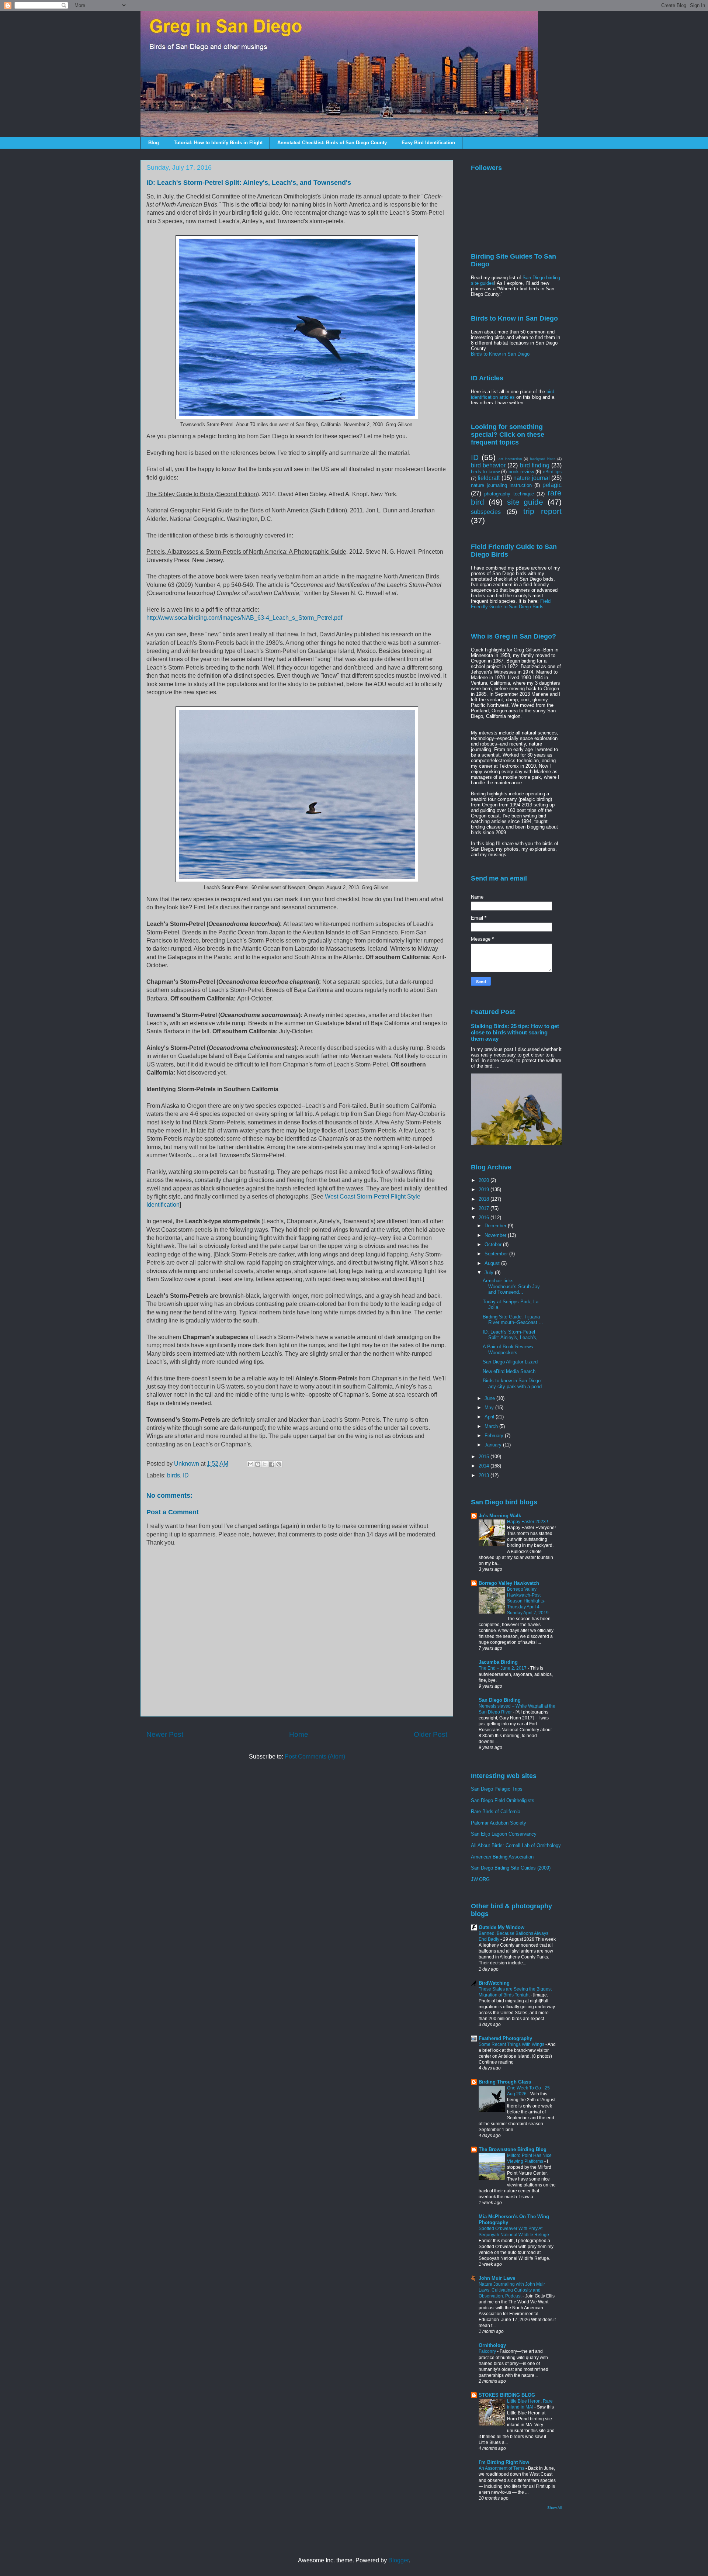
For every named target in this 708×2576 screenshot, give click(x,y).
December (496, 1226)
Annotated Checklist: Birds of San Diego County (332, 143)
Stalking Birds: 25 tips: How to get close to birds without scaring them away (515, 1032)
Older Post (431, 1734)
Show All (554, 2508)
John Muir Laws (497, 2278)
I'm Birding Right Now (504, 2462)
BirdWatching (494, 1983)
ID (186, 1475)
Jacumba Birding (498, 1662)
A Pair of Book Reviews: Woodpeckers (509, 1350)
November (496, 1235)
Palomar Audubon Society (499, 1823)
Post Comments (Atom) (315, 1756)
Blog (154, 143)
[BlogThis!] (258, 1464)
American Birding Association (502, 1857)
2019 (485, 1190)
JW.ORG (480, 1879)
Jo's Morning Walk (500, 1516)
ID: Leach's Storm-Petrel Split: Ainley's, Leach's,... (512, 1335)
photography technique (509, 494)
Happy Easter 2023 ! (528, 1522)
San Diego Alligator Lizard (510, 1362)
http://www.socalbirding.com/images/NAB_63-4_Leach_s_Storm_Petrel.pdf (244, 618)
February (495, 1436)
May (490, 1408)
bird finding (535, 465)
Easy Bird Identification (428, 143)
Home (299, 1734)
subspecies (486, 512)
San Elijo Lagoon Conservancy (504, 1834)
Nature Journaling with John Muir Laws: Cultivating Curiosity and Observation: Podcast (512, 2290)
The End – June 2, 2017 (503, 1668)
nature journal (531, 478)
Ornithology (492, 2345)
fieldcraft (489, 478)
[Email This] (251, 1464)
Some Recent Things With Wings (512, 2044)
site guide (525, 502)
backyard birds (543, 459)
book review (521, 472)
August (493, 1263)
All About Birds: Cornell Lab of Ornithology (516, 1845)
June (490, 1398)
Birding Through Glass (505, 2082)
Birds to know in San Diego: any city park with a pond (512, 1384)
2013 (485, 1475)
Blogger (398, 2560)
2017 (485, 1208)
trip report (542, 511)
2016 (485, 1218)
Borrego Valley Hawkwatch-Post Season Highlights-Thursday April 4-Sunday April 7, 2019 (528, 1601)
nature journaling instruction (501, 485)
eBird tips (552, 472)
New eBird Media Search (509, 1371)
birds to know (485, 472)
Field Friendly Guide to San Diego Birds (511, 604)
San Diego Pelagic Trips (497, 1789)
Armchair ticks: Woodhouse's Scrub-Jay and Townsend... (511, 1286)
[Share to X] (265, 1464)
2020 (485, 1180)
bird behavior (488, 465)
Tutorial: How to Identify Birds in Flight (218, 143)
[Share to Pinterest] (279, 1464)
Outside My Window (502, 1927)
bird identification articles (513, 394)
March (492, 1426)
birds (173, 1475)
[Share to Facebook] (272, 1464)
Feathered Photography (505, 2038)
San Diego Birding (500, 1700)
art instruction (510, 459)
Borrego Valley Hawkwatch (509, 1583)
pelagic (552, 485)
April (490, 1417)
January (494, 1445)
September (497, 1254)
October (494, 1244)
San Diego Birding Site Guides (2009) (511, 1868)
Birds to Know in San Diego (500, 354)
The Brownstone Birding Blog (513, 2149)
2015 (485, 1457)
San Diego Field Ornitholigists (503, 1800)
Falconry (488, 2351)
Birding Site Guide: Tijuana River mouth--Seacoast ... (513, 1320)
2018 (485, 1199)
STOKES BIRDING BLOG (507, 2395)
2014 (485, 1466)
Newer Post (165, 1734)
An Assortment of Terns (502, 2468)
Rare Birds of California (496, 1811)
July (490, 1273)
